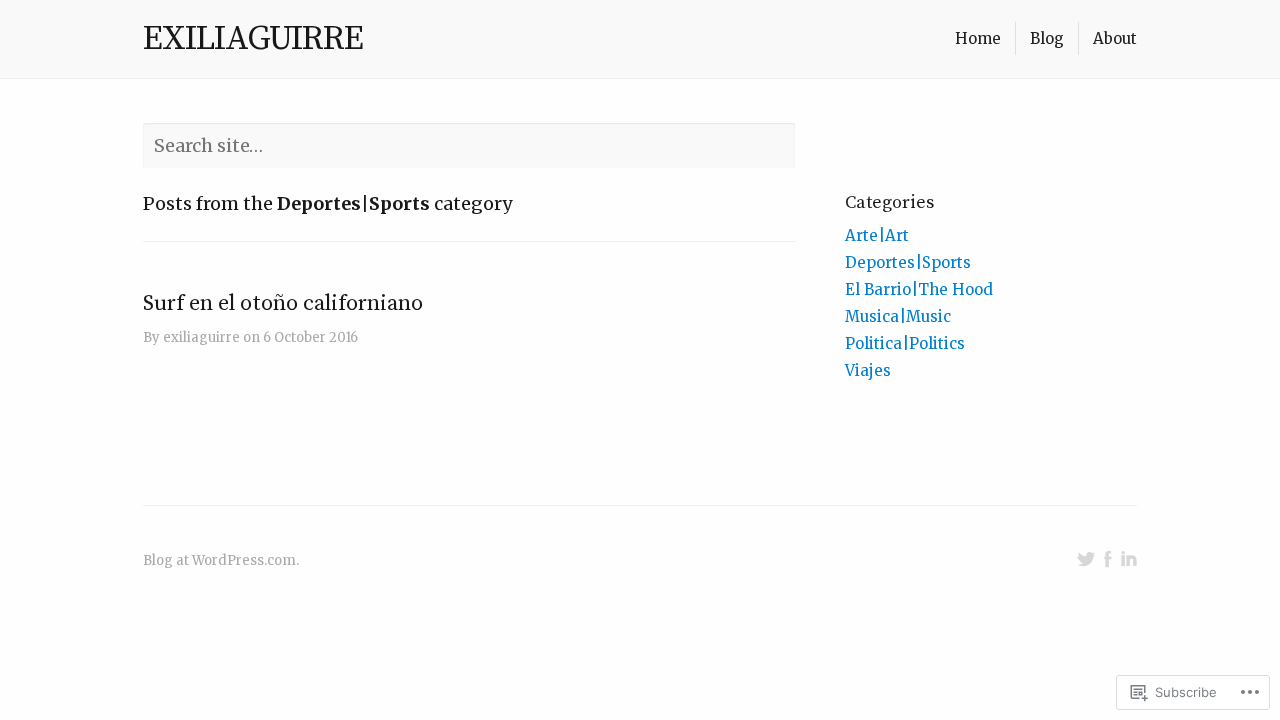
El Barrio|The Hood (919, 289)
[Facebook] (1108, 559)
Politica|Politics (905, 343)
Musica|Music (898, 316)
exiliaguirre (201, 337)
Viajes (868, 370)
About (1115, 38)
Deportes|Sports (908, 262)
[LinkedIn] (1129, 559)
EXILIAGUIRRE (253, 39)
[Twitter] (1086, 559)
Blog (1047, 38)
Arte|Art (877, 235)
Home (978, 38)
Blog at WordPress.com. (221, 560)
